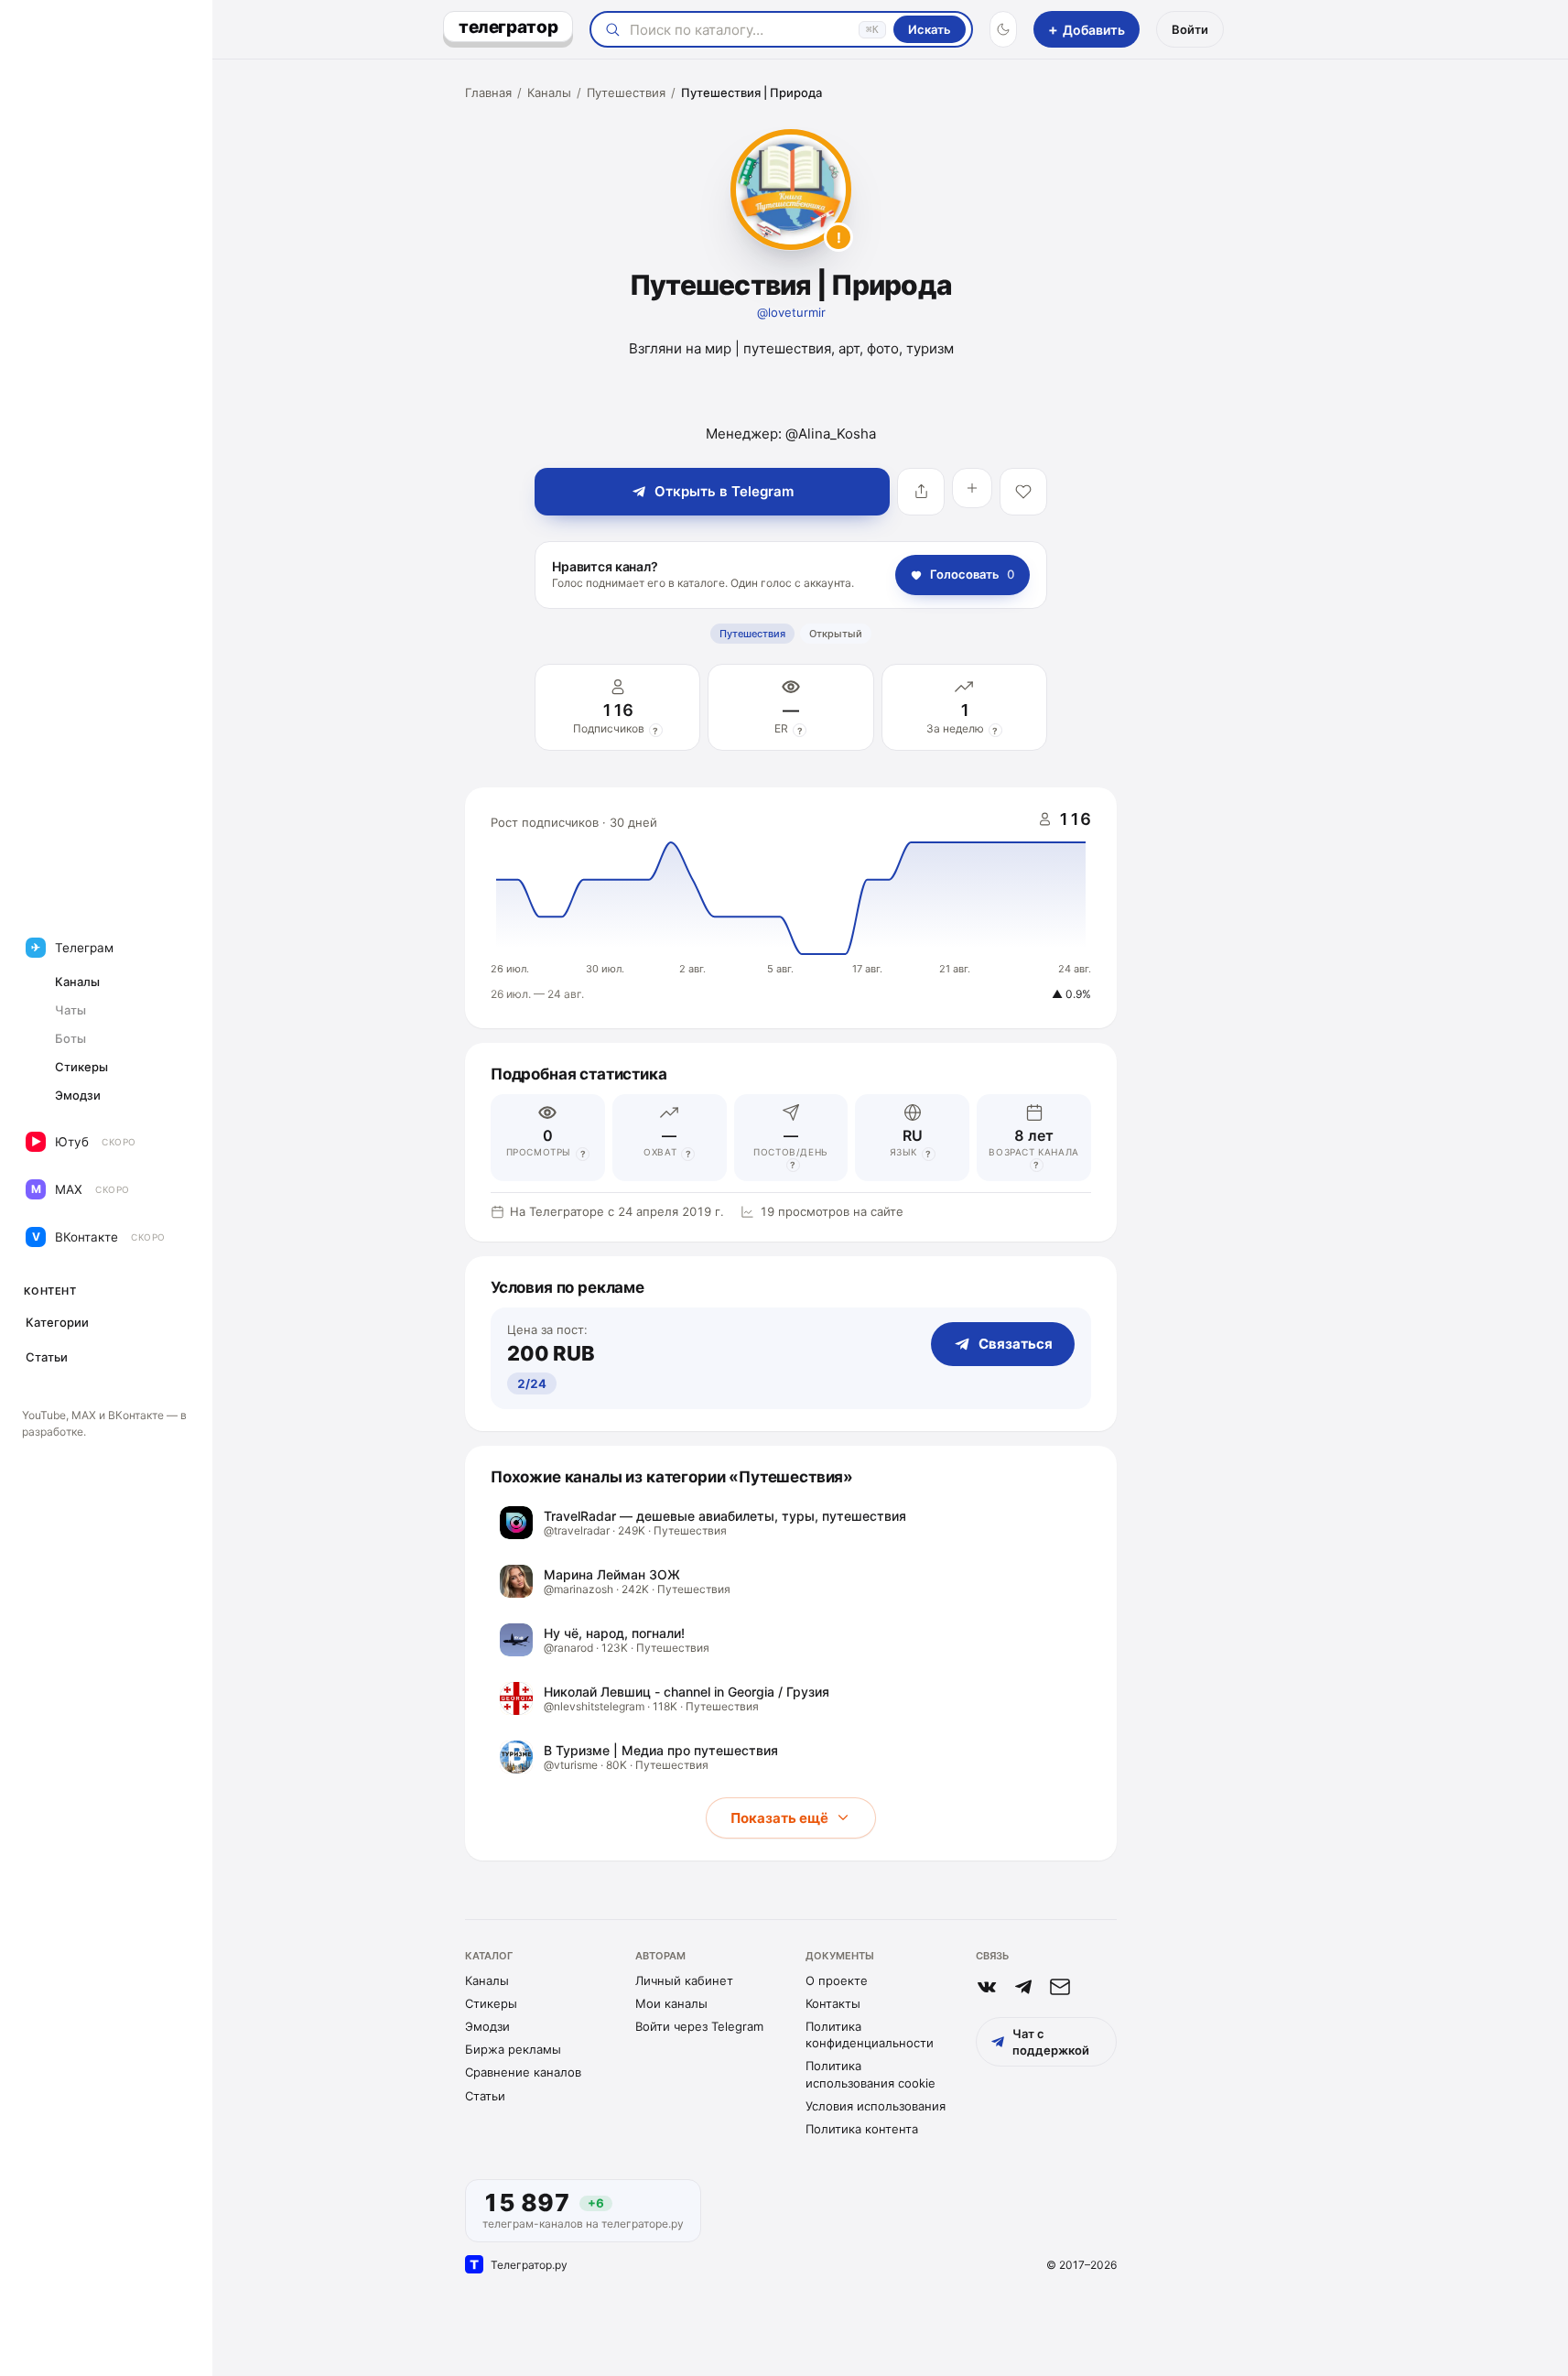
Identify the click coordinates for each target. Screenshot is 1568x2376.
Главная (488, 92)
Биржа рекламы (513, 2049)
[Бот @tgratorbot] (1023, 1987)
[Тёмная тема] (1003, 29)
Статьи (485, 2096)
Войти (1190, 29)
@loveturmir (791, 312)
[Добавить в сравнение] (972, 488)
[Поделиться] (921, 492)
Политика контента (862, 2129)
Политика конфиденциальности (870, 2034)
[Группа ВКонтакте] (987, 1987)
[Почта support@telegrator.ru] (1060, 1987)
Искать (930, 29)
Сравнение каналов (523, 2072)
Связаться (1016, 1344)
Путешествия (626, 92)
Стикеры (491, 2003)
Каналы (549, 92)
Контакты (833, 2003)
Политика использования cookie (871, 2074)
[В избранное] (1023, 492)
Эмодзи (487, 2026)
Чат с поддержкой (1051, 2042)
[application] (791, 908)
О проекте (837, 1980)
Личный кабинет (684, 1980)
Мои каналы (671, 2003)
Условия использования (876, 2106)
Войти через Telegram (699, 2026)
